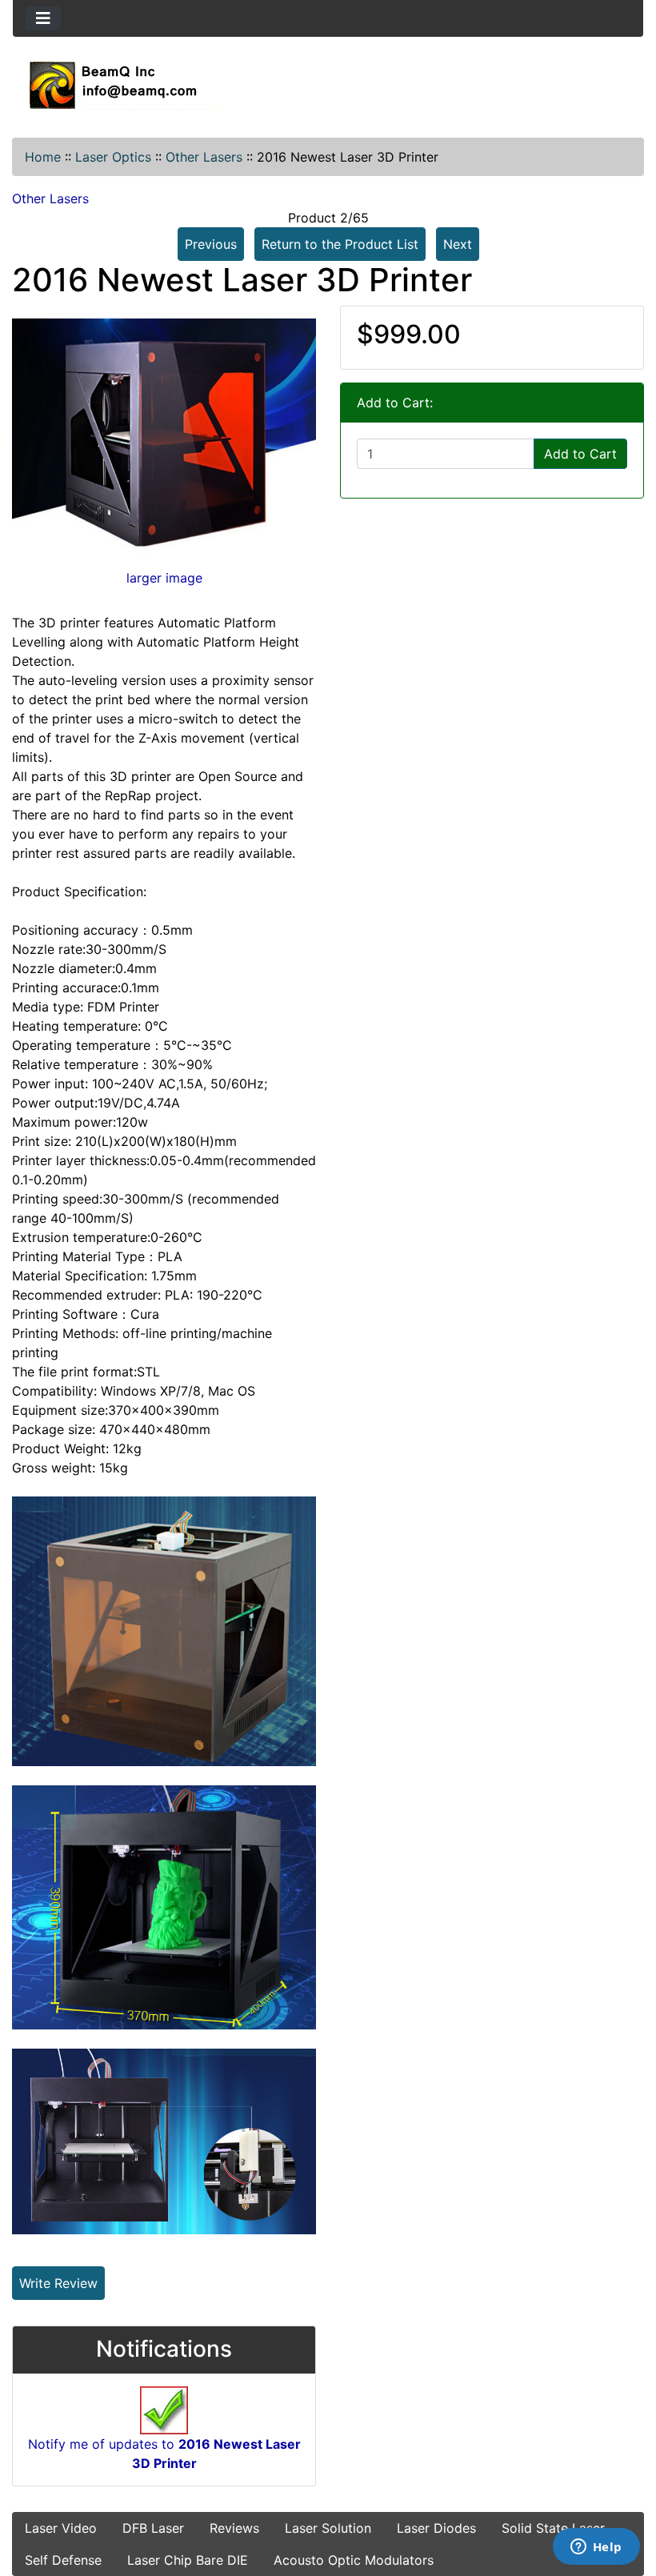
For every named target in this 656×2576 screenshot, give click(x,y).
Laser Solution (328, 2528)
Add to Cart (580, 454)
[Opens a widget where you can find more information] (596, 2548)
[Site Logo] (328, 85)
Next (458, 244)
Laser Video (61, 2528)
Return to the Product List (340, 244)
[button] (626, 2497)
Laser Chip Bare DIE (188, 2560)
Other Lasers (204, 157)
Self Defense (63, 2560)
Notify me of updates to (164, 2454)
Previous (211, 244)
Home (43, 157)
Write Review (58, 2283)
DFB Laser (153, 2528)
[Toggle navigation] (43, 18)
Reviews (234, 2528)
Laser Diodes (436, 2528)
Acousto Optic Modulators (354, 2560)
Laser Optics (113, 157)
